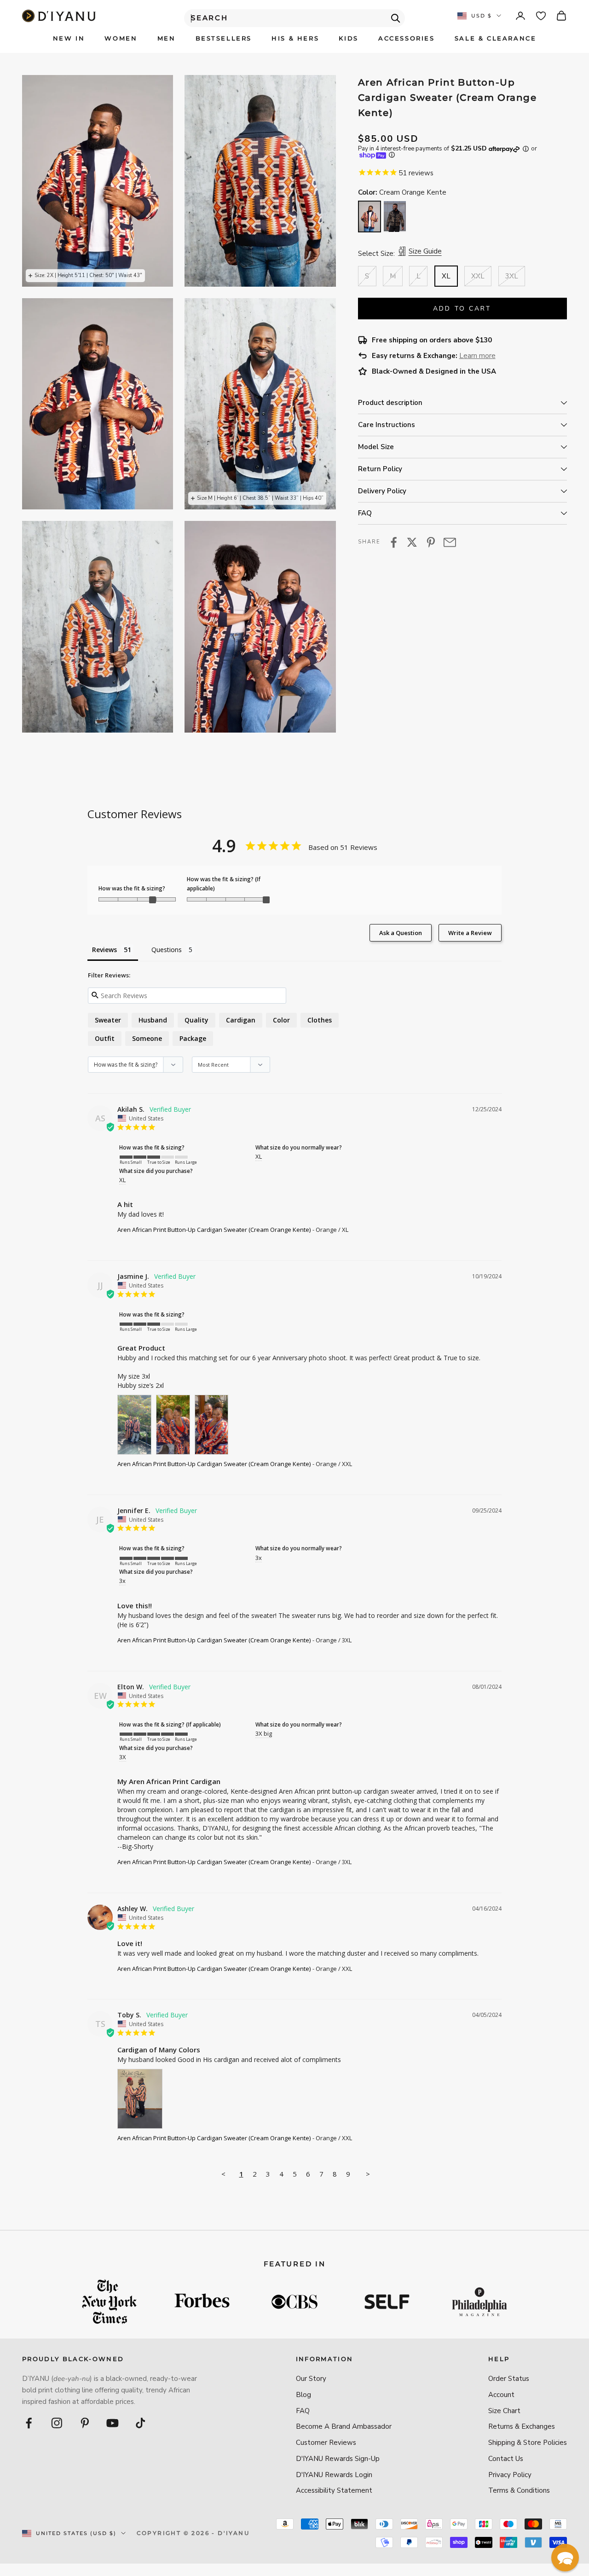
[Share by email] (450, 542)
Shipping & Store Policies (528, 2443)
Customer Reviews (326, 2443)
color (281, 1020)
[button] (565, 2558)
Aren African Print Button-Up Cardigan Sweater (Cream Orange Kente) (214, 1230)
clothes (320, 1020)
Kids (348, 38)
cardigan (241, 1020)
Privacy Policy (510, 2475)
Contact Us (506, 2459)
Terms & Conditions (519, 2490)
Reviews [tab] (104, 950)
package (193, 1038)
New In (69, 38)
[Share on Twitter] (412, 542)
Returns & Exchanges (522, 2426)
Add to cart (462, 309)
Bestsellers (224, 38)
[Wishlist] (541, 16)
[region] (179, 404)
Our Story (311, 2379)
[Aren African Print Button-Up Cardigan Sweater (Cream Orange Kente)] (370, 216)
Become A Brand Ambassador (344, 2426)
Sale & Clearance (496, 38)
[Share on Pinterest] (431, 542)
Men (167, 38)
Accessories (407, 38)
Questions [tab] (167, 950)
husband (153, 1020)
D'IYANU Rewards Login (334, 2475)
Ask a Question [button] (401, 933)
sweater (108, 1020)
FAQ (303, 2411)
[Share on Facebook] (394, 542)
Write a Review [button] (470, 933)
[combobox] (294, 18)
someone (147, 1038)
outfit (105, 1038)
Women (121, 38)
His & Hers (295, 38)
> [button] (368, 2174)
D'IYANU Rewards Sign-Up (338, 2459)
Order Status (509, 2379)
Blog (303, 2395)
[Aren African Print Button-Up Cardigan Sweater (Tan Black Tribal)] (395, 217)
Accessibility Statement (334, 2490)
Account (501, 2395)
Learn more (477, 356)
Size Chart (504, 2411)
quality (196, 1020)
